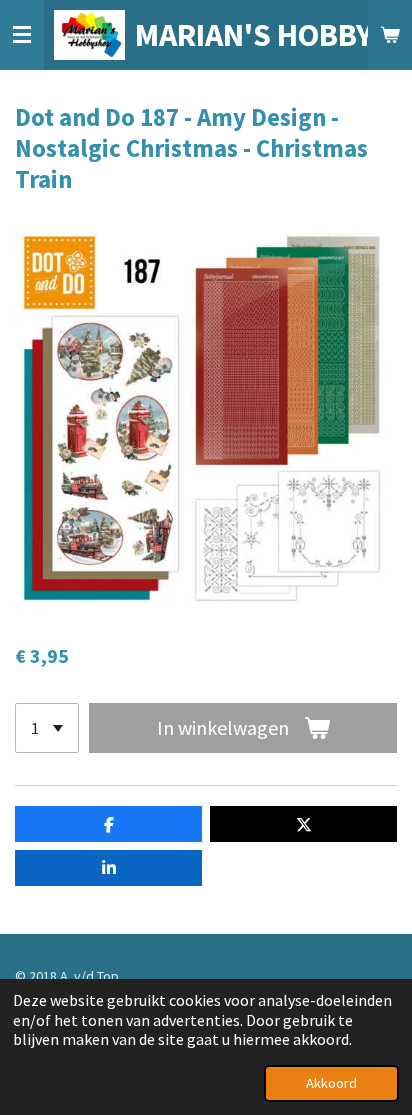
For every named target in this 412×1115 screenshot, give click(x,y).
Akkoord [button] (331, 1083)
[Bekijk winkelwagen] (390, 35)
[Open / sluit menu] (22, 35)
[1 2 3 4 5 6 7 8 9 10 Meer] (47, 728)
